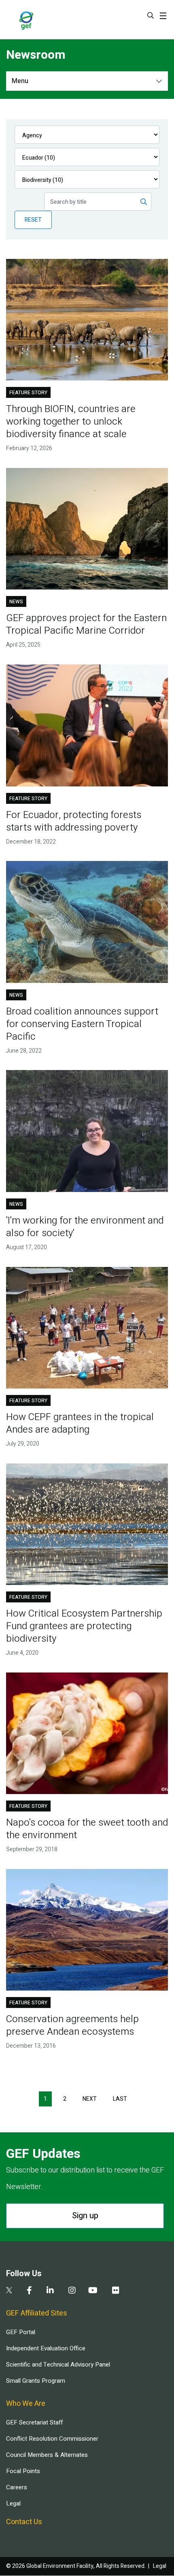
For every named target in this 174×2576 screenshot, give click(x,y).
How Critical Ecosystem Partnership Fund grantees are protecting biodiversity (84, 1626)
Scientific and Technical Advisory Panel (58, 2365)
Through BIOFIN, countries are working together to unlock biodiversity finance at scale (71, 422)
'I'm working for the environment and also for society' (85, 1227)
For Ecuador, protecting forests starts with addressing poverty (74, 821)
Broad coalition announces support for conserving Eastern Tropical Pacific (82, 1024)
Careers (17, 2487)
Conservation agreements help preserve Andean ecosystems (72, 2025)
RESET (33, 220)
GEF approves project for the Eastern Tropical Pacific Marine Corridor (86, 624)
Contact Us (24, 2522)
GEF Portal (21, 2332)
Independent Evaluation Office (46, 2348)
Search (151, 15)
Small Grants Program (36, 2381)
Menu (20, 81)
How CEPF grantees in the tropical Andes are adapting (80, 1423)
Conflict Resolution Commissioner (52, 2439)
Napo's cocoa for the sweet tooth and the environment (87, 1829)
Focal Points (23, 2471)
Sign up (85, 2216)
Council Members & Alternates (47, 2455)
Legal (13, 2503)
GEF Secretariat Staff (34, 2422)
